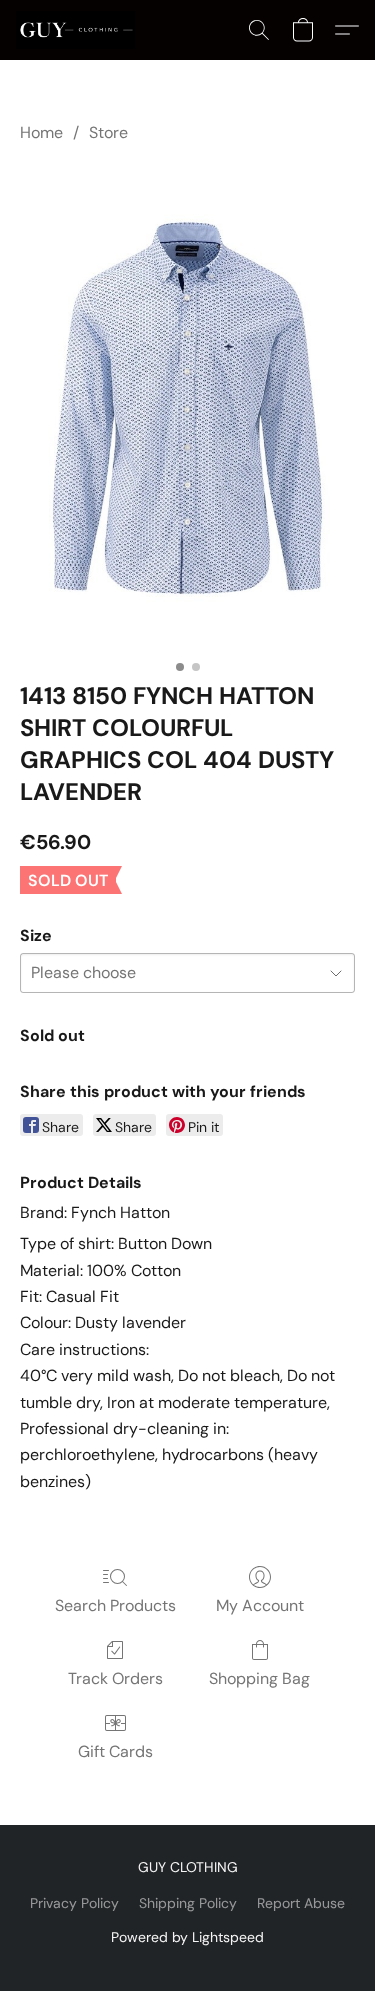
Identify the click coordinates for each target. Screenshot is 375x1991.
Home (41, 132)
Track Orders (115, 1678)
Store (108, 132)
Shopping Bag (259, 1678)
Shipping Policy (188, 1903)
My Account (260, 1605)
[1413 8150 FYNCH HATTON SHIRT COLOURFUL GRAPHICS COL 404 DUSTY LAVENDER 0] (187, 408)
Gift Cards (115, 1751)
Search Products (115, 1605)
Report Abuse (301, 1903)
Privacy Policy (74, 1903)
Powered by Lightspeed (187, 1937)
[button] (78, 30)
